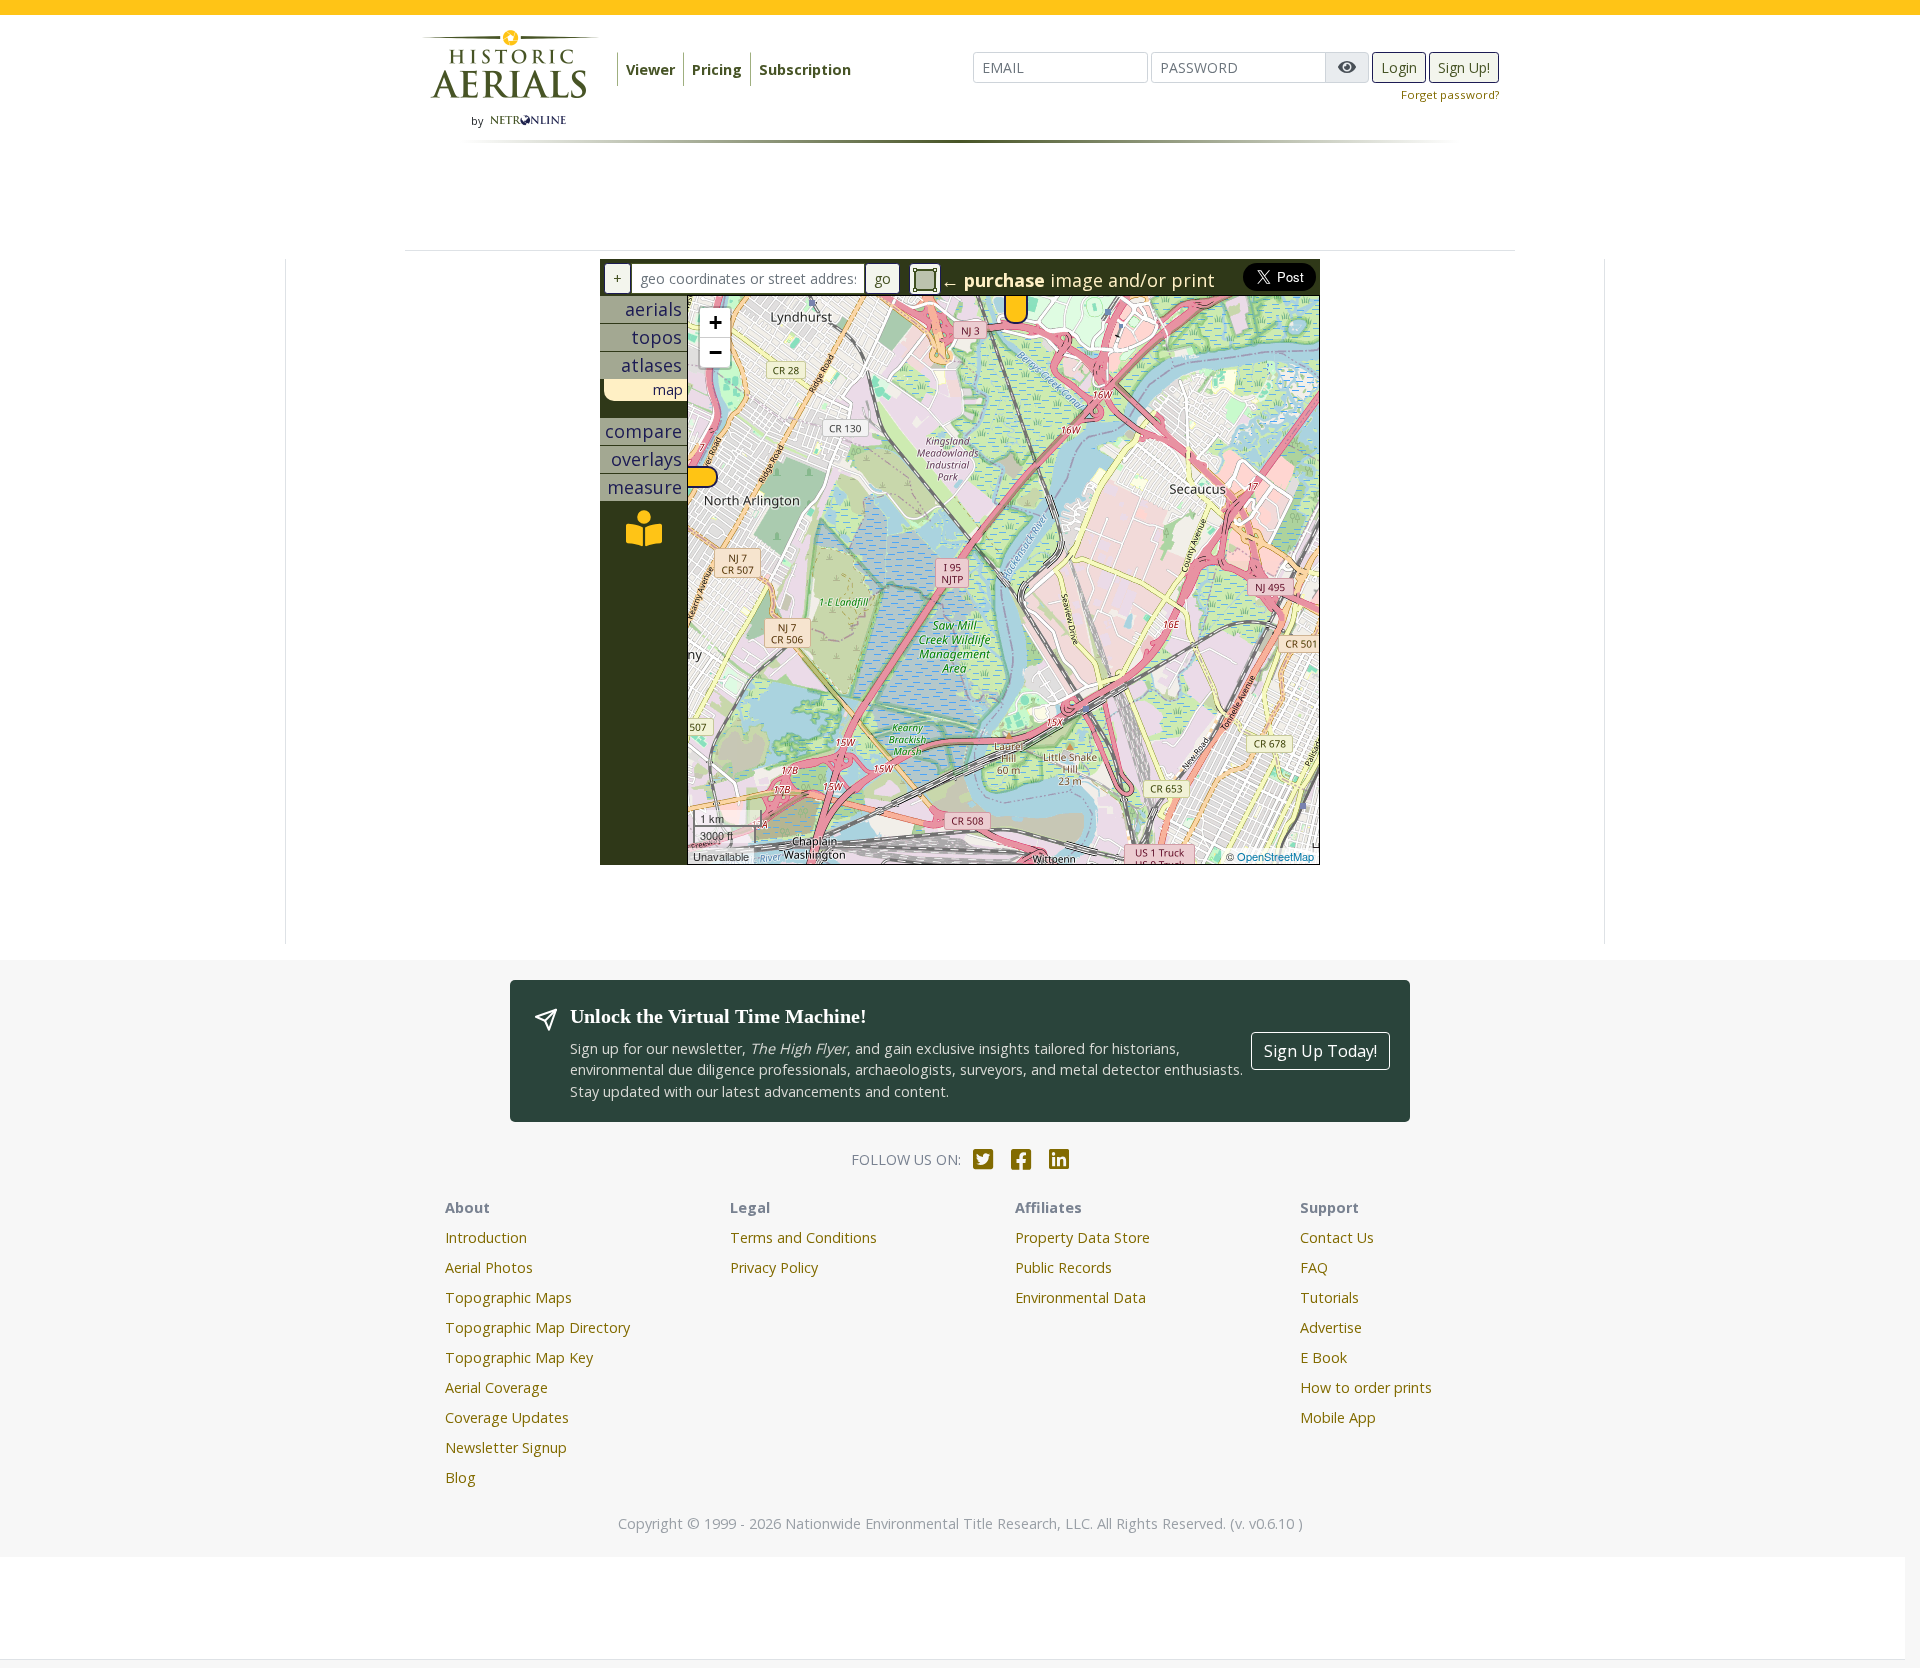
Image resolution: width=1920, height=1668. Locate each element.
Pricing (717, 69)
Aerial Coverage (496, 1387)
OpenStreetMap (1275, 856)
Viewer (650, 69)
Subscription (805, 69)
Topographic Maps (508, 1297)
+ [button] (715, 322)
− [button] (715, 352)
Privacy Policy (774, 1267)
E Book (1323, 1357)
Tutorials (1329, 1297)
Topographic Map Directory (537, 1327)
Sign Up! (1464, 67)
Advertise (1331, 1327)
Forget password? (1450, 94)
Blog (460, 1477)
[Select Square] (925, 279)
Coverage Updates (507, 1417)
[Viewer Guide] (644, 535)
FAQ (1314, 1267)
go (882, 278)
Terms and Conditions (803, 1237)
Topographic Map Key (519, 1357)
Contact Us (1337, 1237)
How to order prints (1366, 1387)
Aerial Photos (489, 1267)
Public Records (1063, 1267)
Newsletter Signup (506, 1447)
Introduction (486, 1237)
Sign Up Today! (1320, 1051)
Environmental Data (1080, 1297)
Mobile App (1338, 1417)
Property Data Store (1082, 1237)
